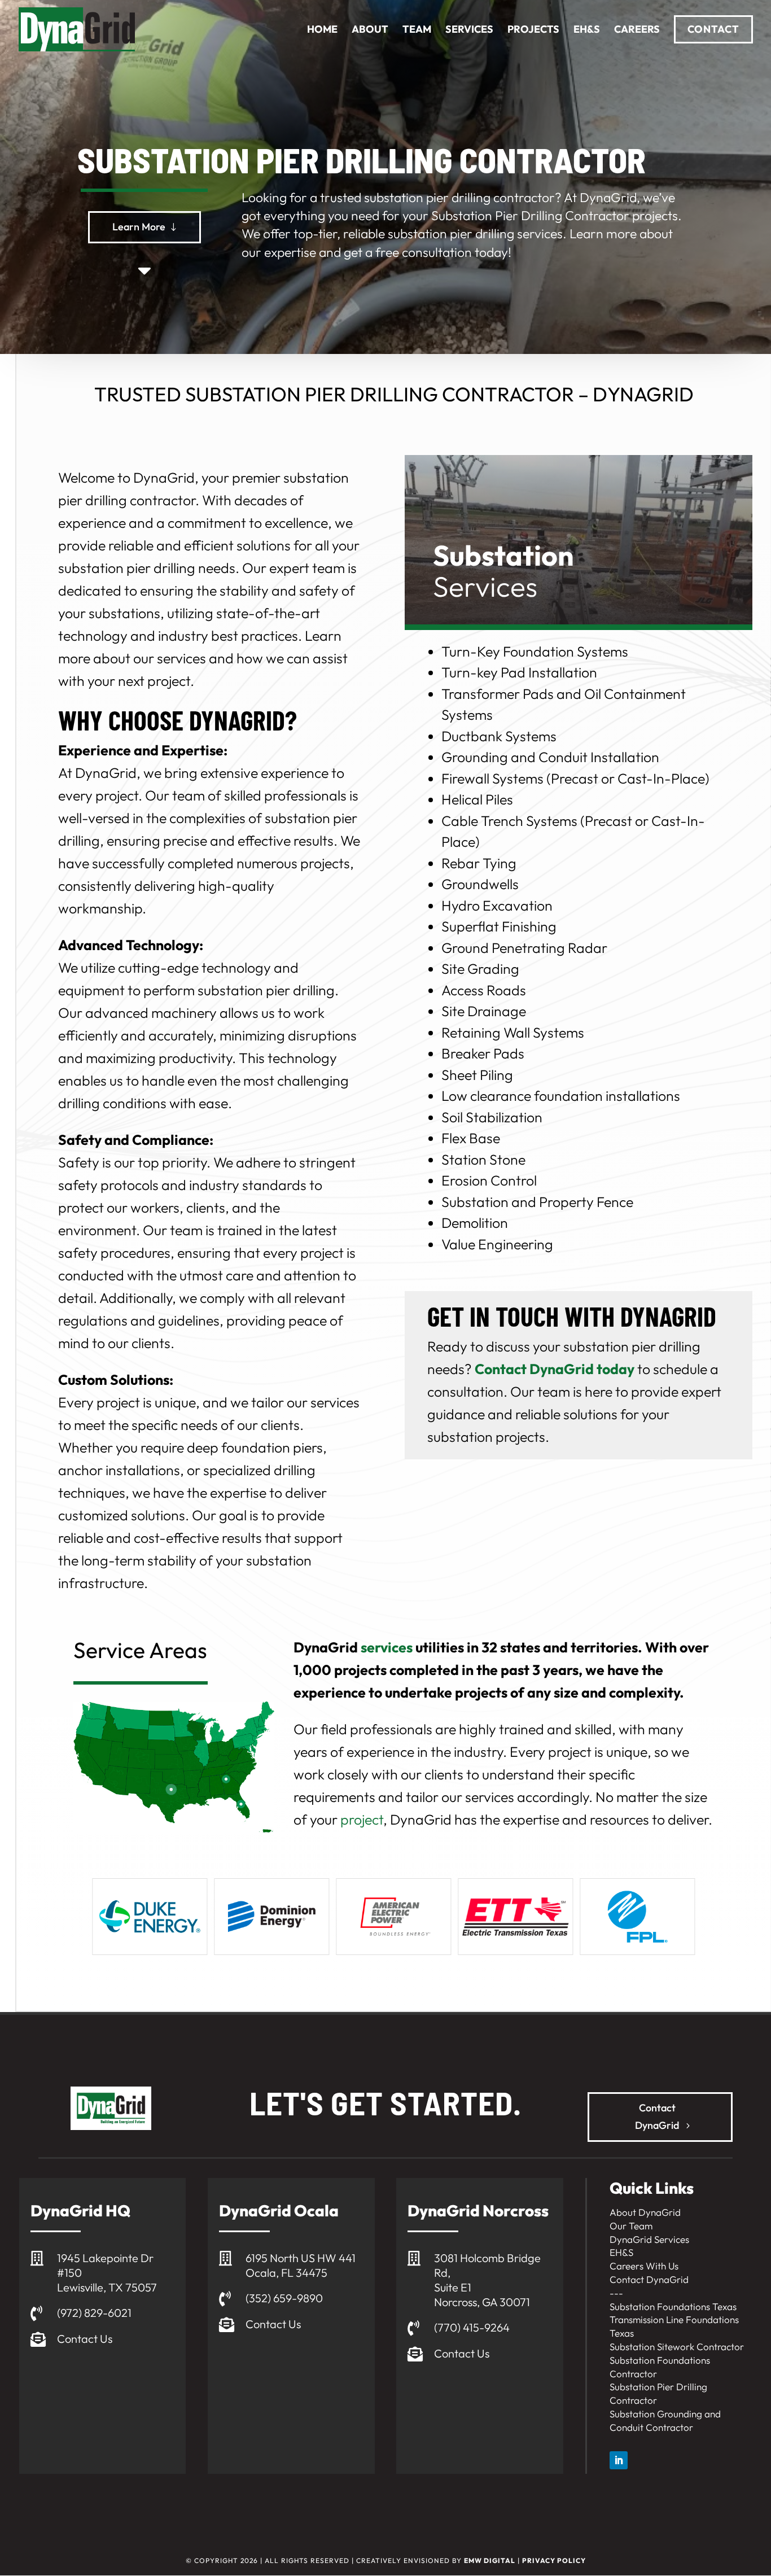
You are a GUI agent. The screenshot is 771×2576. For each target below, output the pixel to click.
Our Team (631, 2226)
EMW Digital (490, 2560)
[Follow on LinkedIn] (619, 2460)
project (362, 1820)
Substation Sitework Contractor (677, 2347)
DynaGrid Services (649, 2239)
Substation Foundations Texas (673, 2306)
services (387, 1647)
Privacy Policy (554, 2560)
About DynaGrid (645, 2212)
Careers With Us (644, 2266)
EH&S (621, 2252)
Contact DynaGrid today (555, 1369)
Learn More (139, 227)
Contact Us (85, 2339)
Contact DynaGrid (657, 2116)
